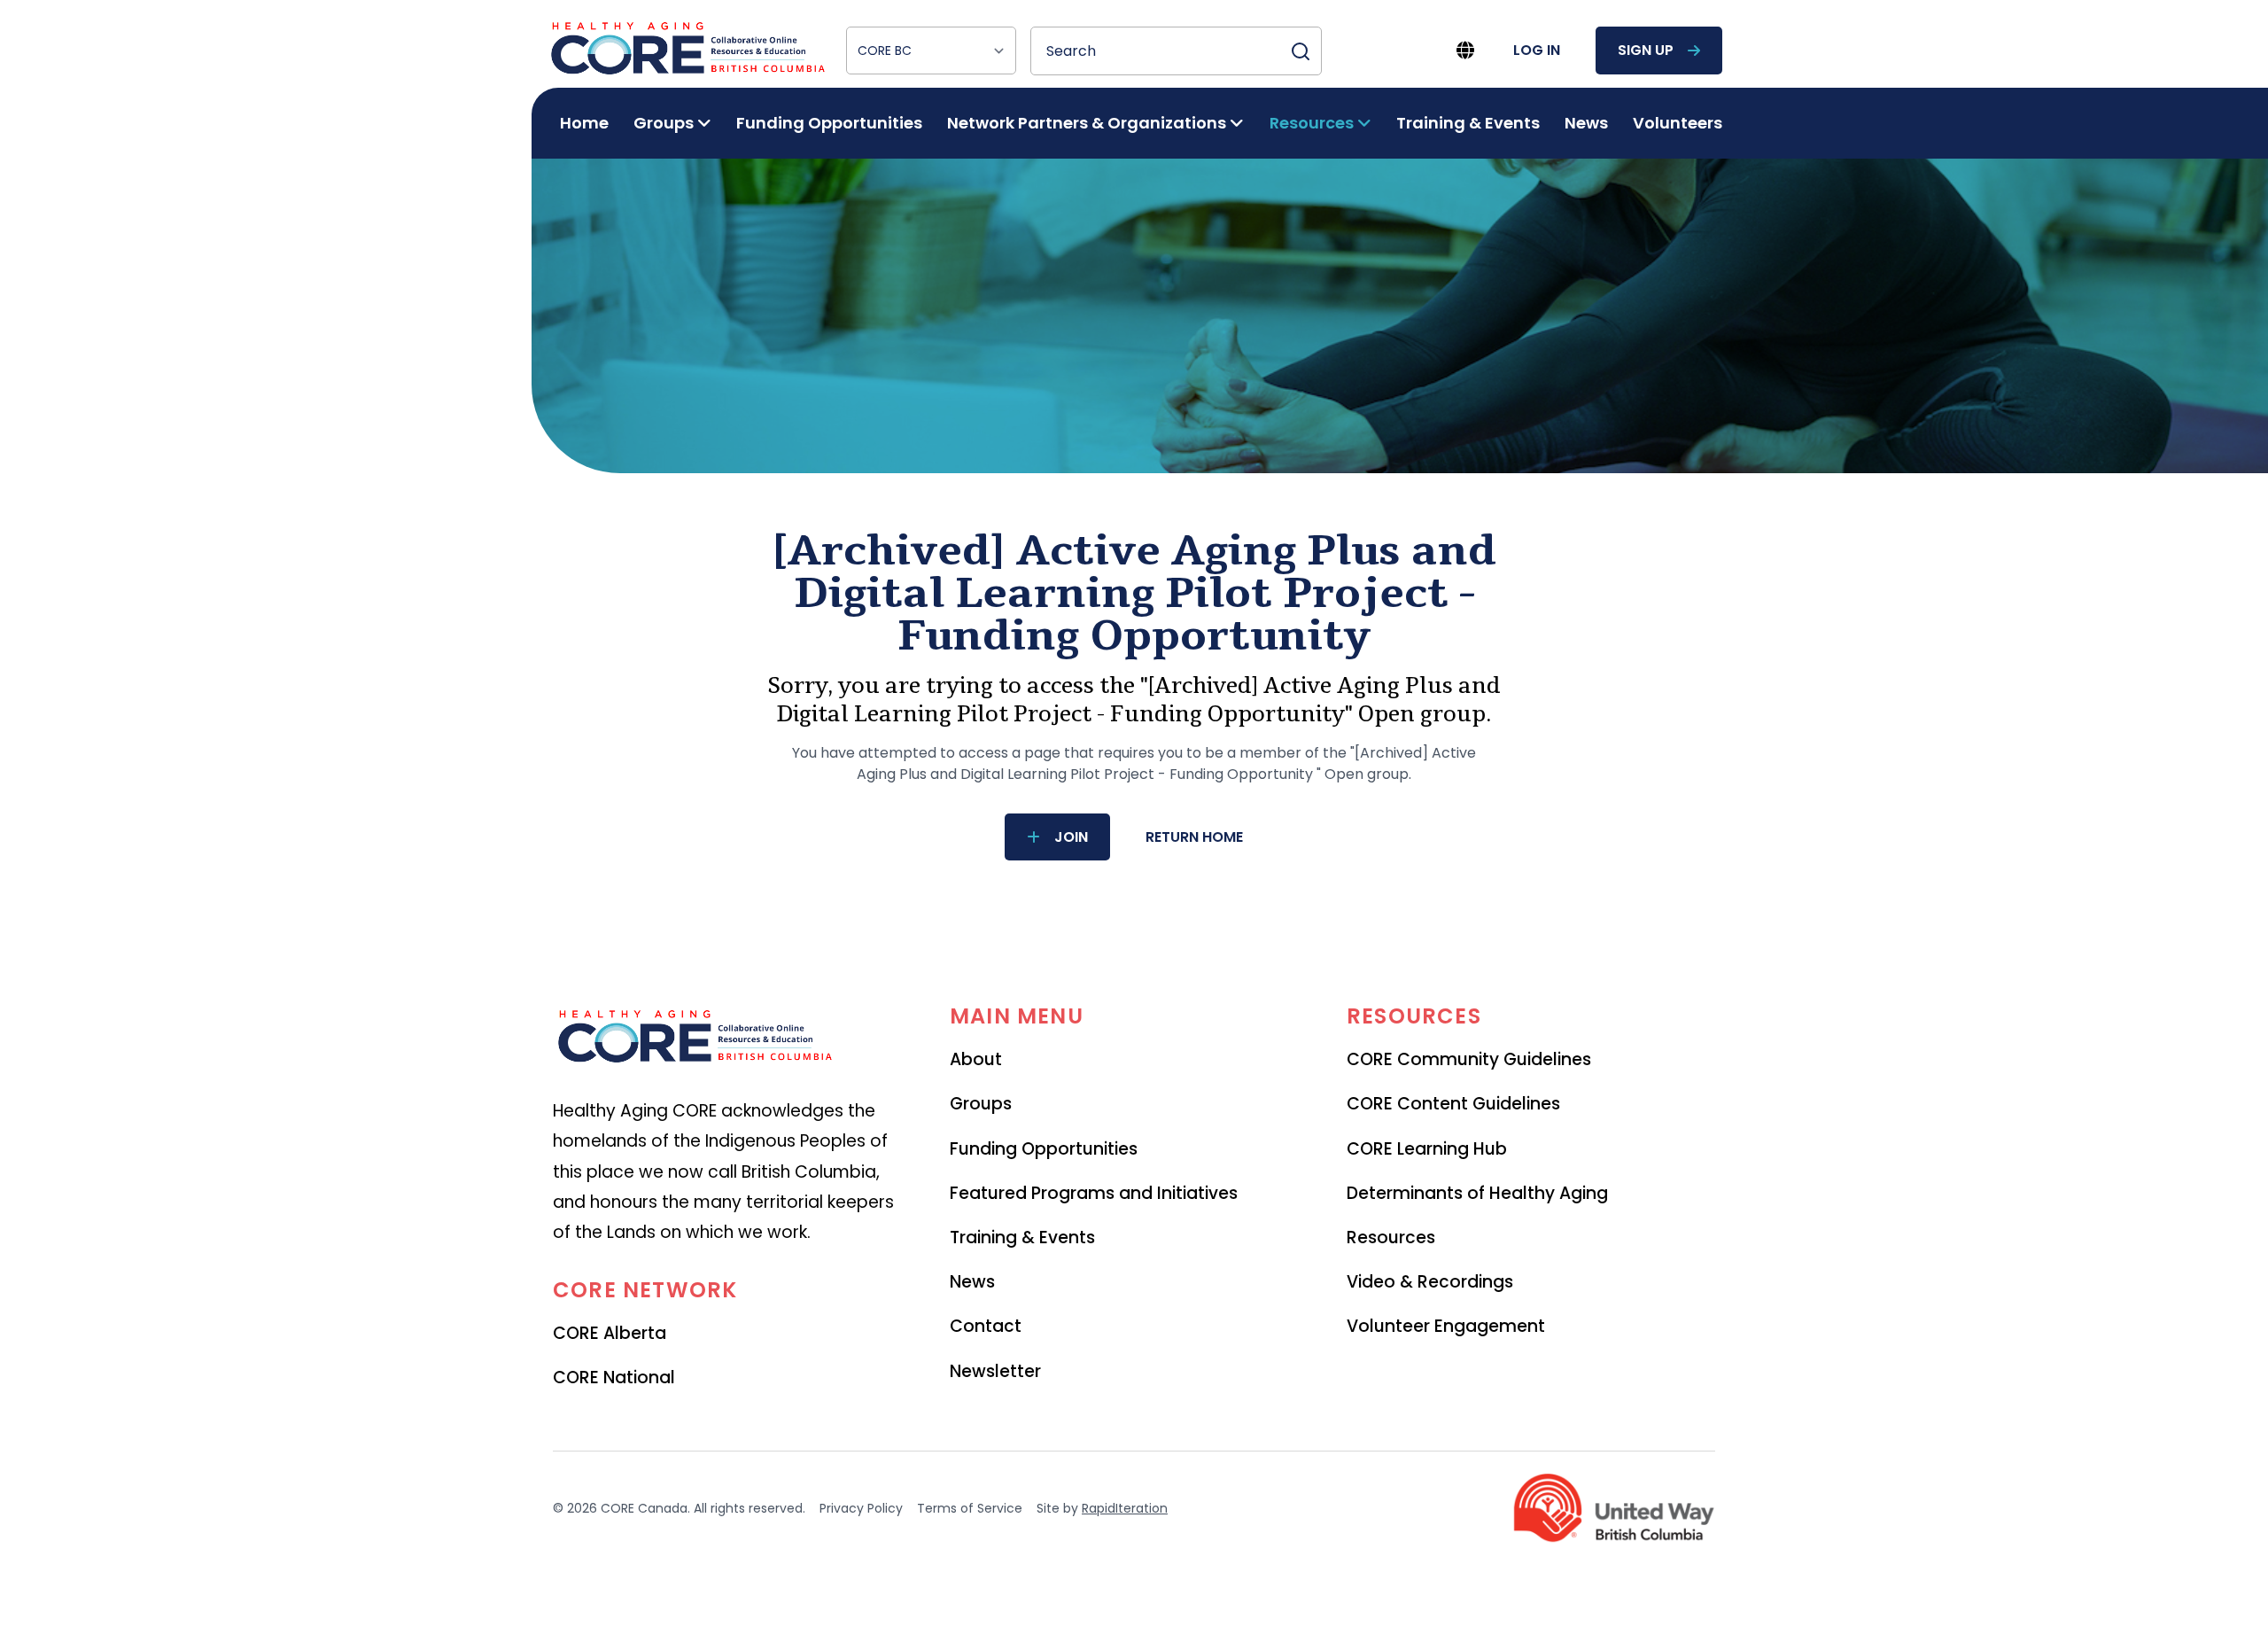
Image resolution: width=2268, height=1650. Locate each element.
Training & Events (1468, 123)
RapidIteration (1125, 1508)
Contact (986, 1326)
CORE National (614, 1378)
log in (1537, 50)
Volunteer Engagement (1446, 1326)
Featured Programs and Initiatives (1094, 1193)
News (1586, 123)
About (976, 1059)
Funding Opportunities (829, 123)
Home (584, 123)
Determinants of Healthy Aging (1477, 1193)
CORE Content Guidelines (1453, 1104)
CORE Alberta (610, 1333)
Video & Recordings (1430, 1282)
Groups (981, 1104)
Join (1071, 837)
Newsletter (995, 1371)
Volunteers (1678, 123)
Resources (1391, 1237)
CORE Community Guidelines (1469, 1059)
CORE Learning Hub (1427, 1149)
